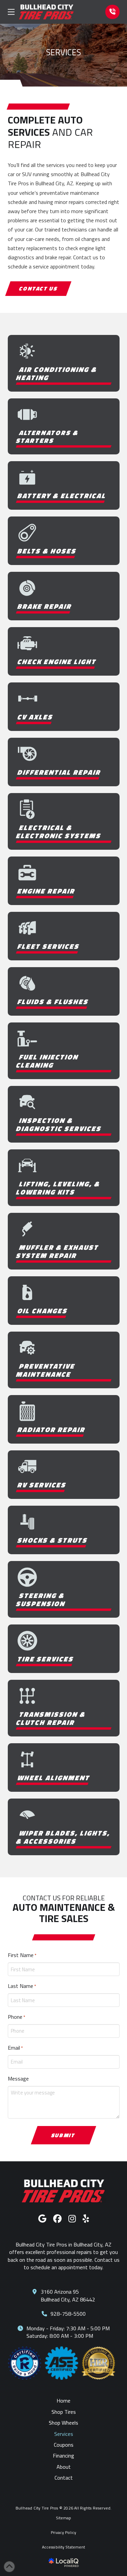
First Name (22, 1955)
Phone (16, 2017)
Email (15, 2048)
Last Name (22, 1986)
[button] (11, 12)
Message (18, 2079)
